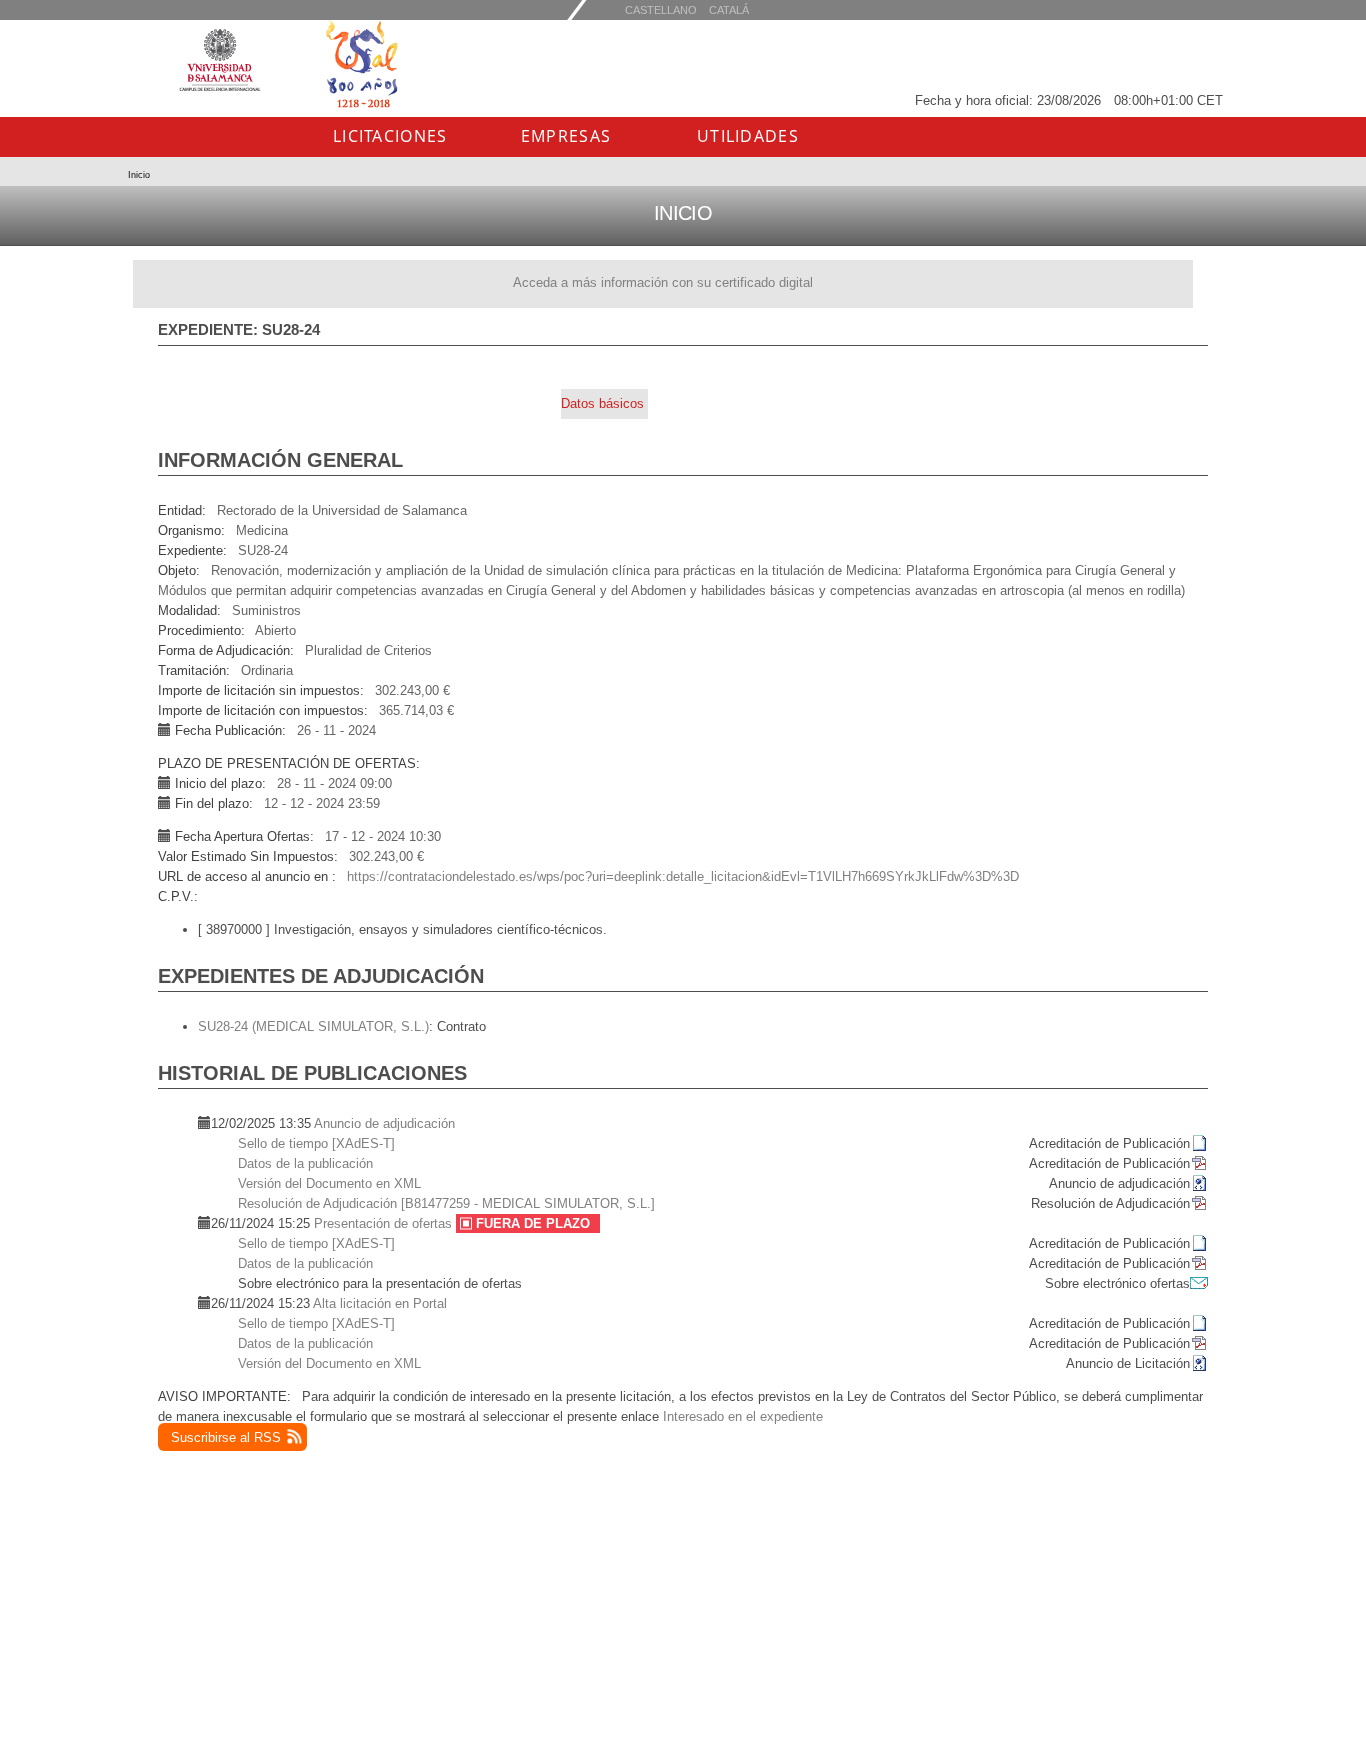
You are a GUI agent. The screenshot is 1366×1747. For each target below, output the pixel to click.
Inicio (139, 175)
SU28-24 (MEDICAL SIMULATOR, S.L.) (313, 1026)
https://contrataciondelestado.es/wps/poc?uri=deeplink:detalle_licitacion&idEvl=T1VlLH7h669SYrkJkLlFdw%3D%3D (683, 876)
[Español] (729, 9)
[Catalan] (661, 9)
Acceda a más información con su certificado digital (663, 282)
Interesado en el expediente (743, 1416)
